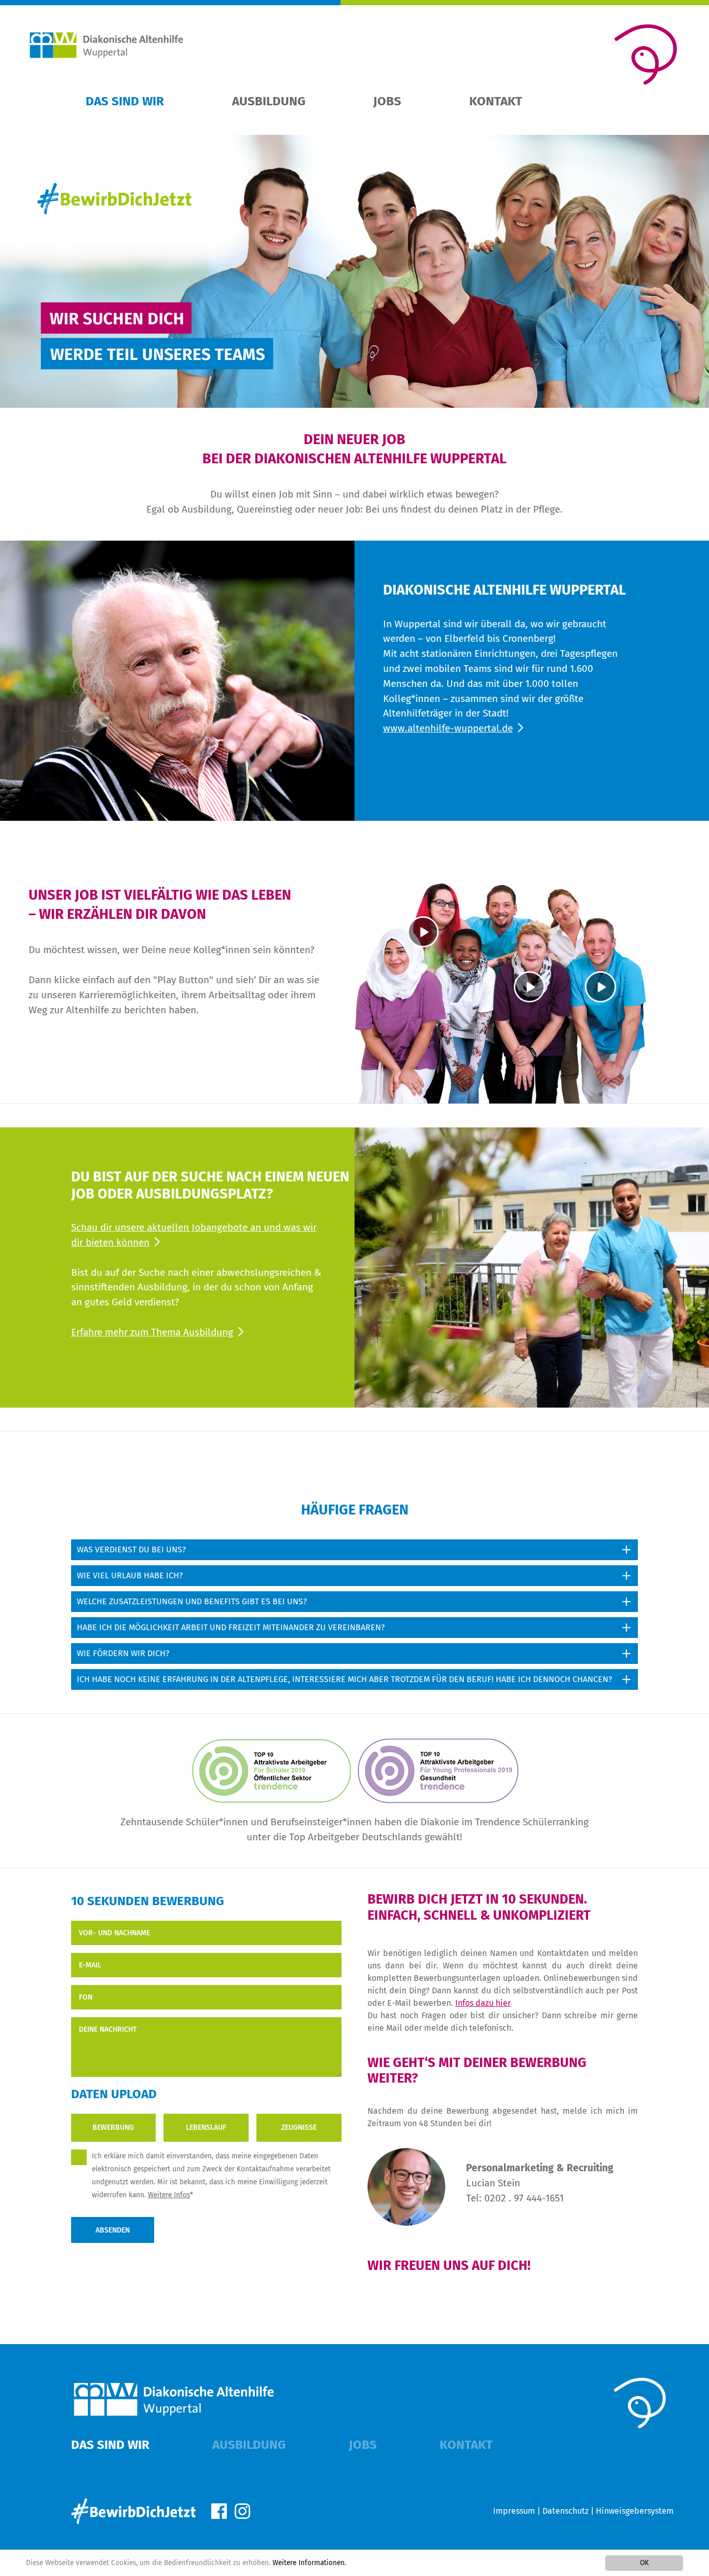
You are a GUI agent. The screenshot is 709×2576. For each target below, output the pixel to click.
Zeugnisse (299, 2127)
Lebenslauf (206, 2127)
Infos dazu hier (483, 2003)
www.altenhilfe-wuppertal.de (448, 728)
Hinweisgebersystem (635, 2511)
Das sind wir (125, 101)
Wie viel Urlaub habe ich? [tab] (130, 1575)
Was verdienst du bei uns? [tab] (131, 1549)
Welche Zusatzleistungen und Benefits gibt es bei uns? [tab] (192, 1601)
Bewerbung (113, 2127)
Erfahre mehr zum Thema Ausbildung (152, 1332)
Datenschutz (565, 2511)
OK (644, 2563)
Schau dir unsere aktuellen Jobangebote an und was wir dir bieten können (194, 1235)
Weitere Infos (169, 2195)
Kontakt (496, 101)
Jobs (387, 101)
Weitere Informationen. (309, 2563)
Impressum (514, 2511)
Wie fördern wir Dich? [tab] (123, 1653)
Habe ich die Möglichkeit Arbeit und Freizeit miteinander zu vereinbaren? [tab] (231, 1627)
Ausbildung (269, 101)
